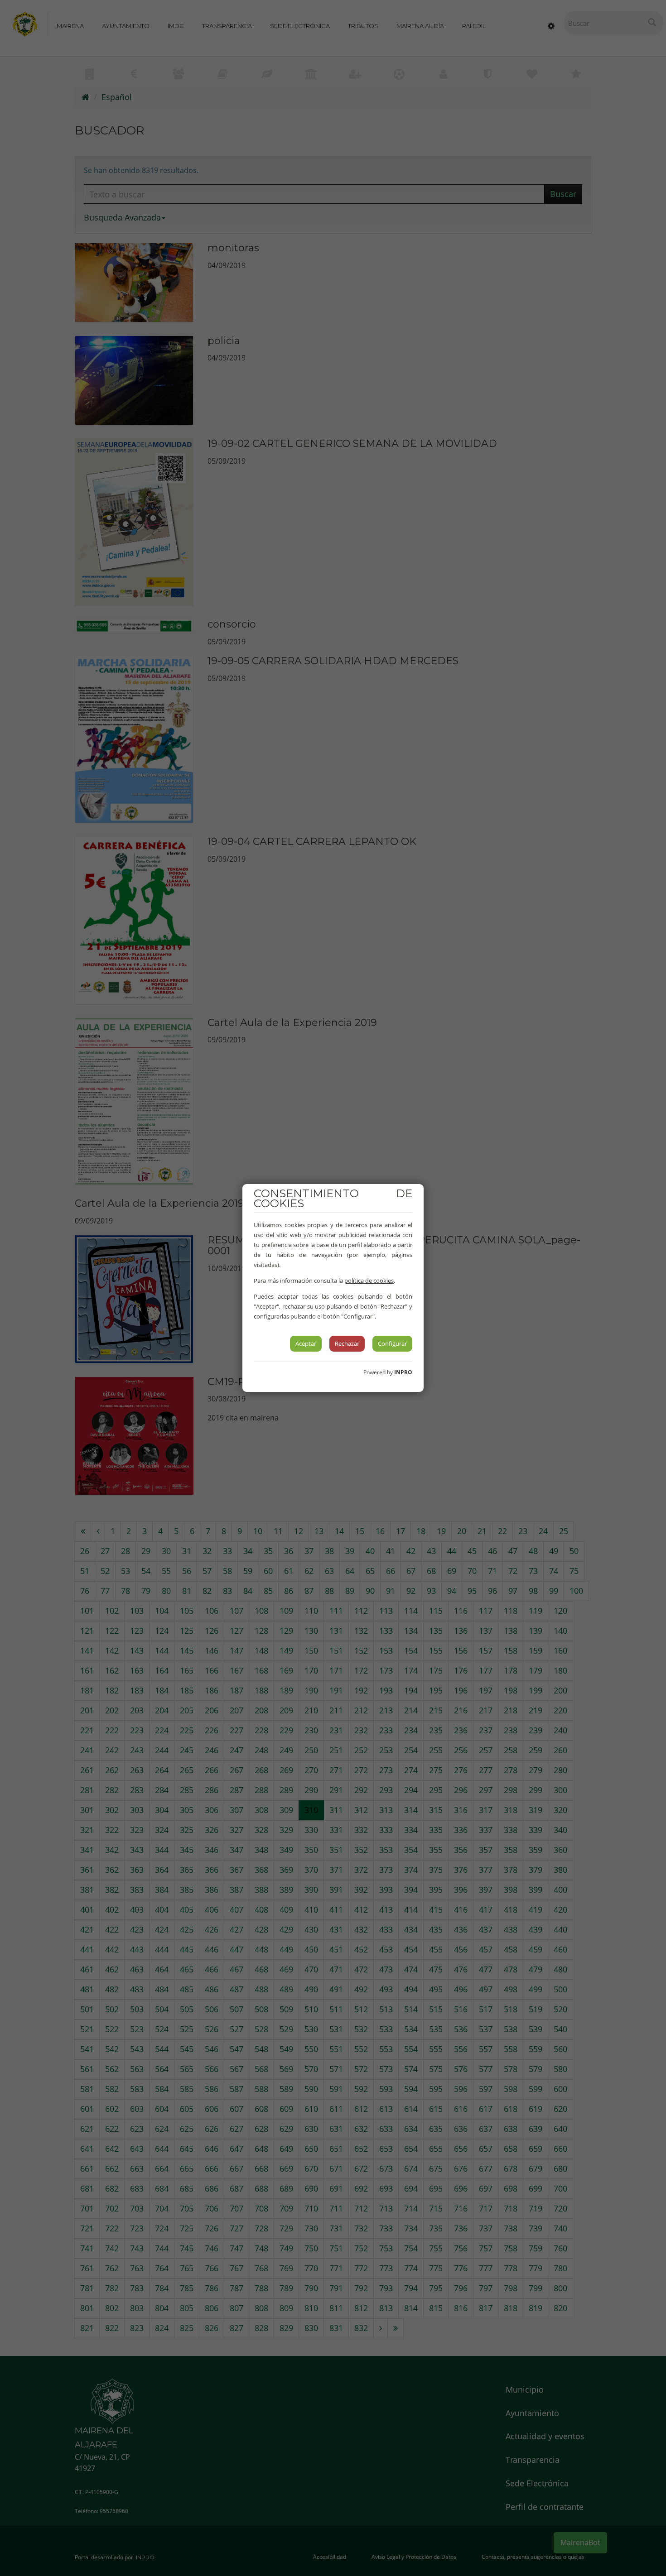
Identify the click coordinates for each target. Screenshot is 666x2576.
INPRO (403, 1372)
